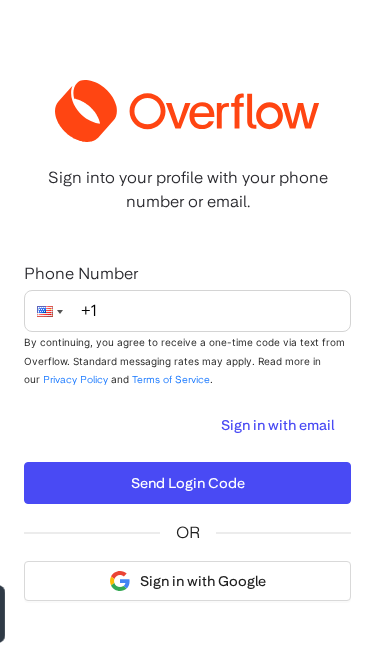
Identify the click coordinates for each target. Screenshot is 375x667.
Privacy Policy (75, 379)
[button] (56, 311)
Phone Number (81, 273)
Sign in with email (277, 425)
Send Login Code (188, 483)
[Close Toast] (177, 614)
